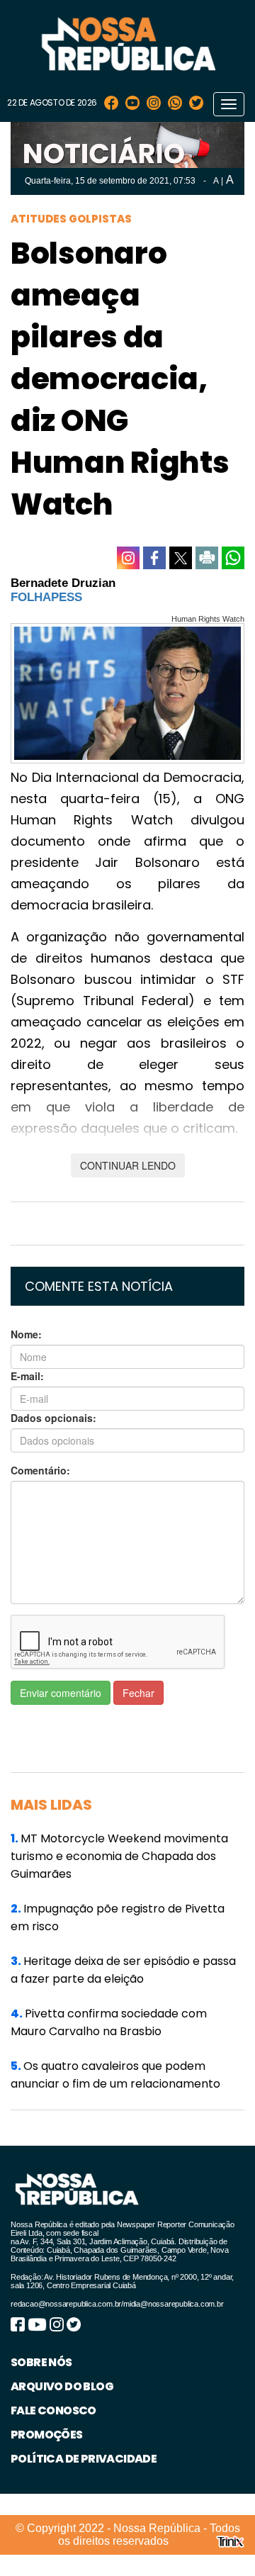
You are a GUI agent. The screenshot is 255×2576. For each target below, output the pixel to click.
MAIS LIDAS (51, 1805)
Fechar (138, 1693)
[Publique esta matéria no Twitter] (181, 558)
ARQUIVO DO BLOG (62, 2386)
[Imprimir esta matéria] (207, 558)
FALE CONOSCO (53, 2410)
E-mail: (27, 1376)
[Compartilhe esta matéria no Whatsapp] (233, 558)
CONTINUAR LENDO (128, 1165)
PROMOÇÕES (47, 2435)
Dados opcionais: (53, 1418)
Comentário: (40, 1470)
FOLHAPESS (46, 597)
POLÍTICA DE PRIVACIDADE (84, 2459)
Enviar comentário (61, 1693)
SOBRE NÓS (41, 2362)
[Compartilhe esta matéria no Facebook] (154, 558)
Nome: (26, 1334)
